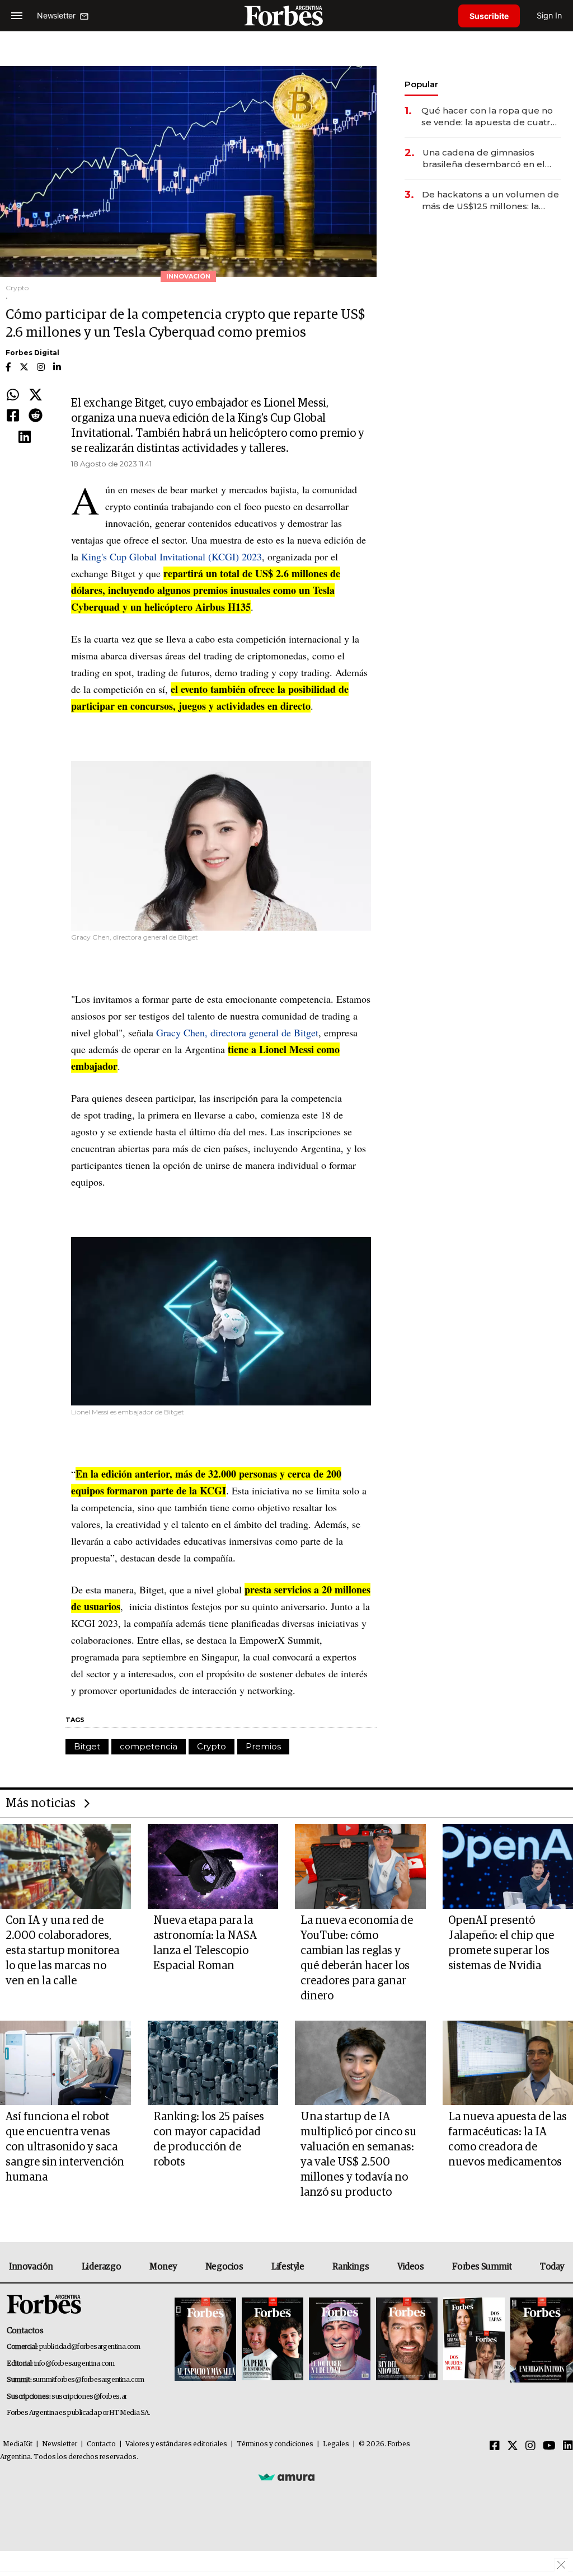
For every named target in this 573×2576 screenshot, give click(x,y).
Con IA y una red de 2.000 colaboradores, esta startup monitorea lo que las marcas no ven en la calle (62, 1951)
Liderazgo (101, 2267)
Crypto (212, 1746)
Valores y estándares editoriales (176, 2444)
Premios (263, 1746)
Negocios (224, 2267)
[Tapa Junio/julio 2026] (205, 2340)
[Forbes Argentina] (286, 15)
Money (163, 2267)
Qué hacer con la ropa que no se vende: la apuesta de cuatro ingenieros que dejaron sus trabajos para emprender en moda (489, 117)
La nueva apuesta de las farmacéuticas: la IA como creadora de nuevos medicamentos (508, 2139)
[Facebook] (13, 416)
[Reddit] (36, 416)
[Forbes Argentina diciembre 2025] (407, 2340)
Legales (336, 2444)
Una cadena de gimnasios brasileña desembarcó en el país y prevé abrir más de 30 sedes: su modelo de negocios (489, 159)
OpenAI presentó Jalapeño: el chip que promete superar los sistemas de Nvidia (501, 1943)
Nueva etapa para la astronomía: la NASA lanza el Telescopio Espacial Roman (205, 1943)
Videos (411, 2267)
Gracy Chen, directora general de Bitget (237, 1032)
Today (552, 2267)
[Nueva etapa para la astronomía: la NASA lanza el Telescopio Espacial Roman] (213, 1866)
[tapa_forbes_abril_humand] (273, 2340)
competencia (149, 1746)
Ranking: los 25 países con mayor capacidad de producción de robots (209, 2139)
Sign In (549, 15)
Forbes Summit (482, 2267)
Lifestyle (288, 2267)
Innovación (31, 2267)
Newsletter (60, 2444)
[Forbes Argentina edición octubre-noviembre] (474, 2340)
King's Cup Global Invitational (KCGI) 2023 (172, 556)
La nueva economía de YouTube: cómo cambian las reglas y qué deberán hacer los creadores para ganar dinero (357, 1958)
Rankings (351, 2267)
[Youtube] (549, 2446)
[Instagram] (530, 2446)
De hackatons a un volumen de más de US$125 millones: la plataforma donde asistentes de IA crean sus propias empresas (490, 200)
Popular (421, 84)
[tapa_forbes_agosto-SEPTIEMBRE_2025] (540, 2340)
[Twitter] (36, 395)
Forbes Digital (32, 353)
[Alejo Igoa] (340, 2340)
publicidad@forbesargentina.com (90, 2347)
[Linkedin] (25, 437)
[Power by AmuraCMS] (286, 2477)
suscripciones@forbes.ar (89, 2397)
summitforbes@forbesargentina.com (88, 2380)
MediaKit (18, 2444)
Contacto (101, 2444)
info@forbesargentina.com (74, 2364)
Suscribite (489, 16)
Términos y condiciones (275, 2444)
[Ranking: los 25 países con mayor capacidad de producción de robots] (213, 2063)
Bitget (87, 1746)
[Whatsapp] (13, 395)
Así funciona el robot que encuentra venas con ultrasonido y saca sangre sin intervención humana (65, 2147)
